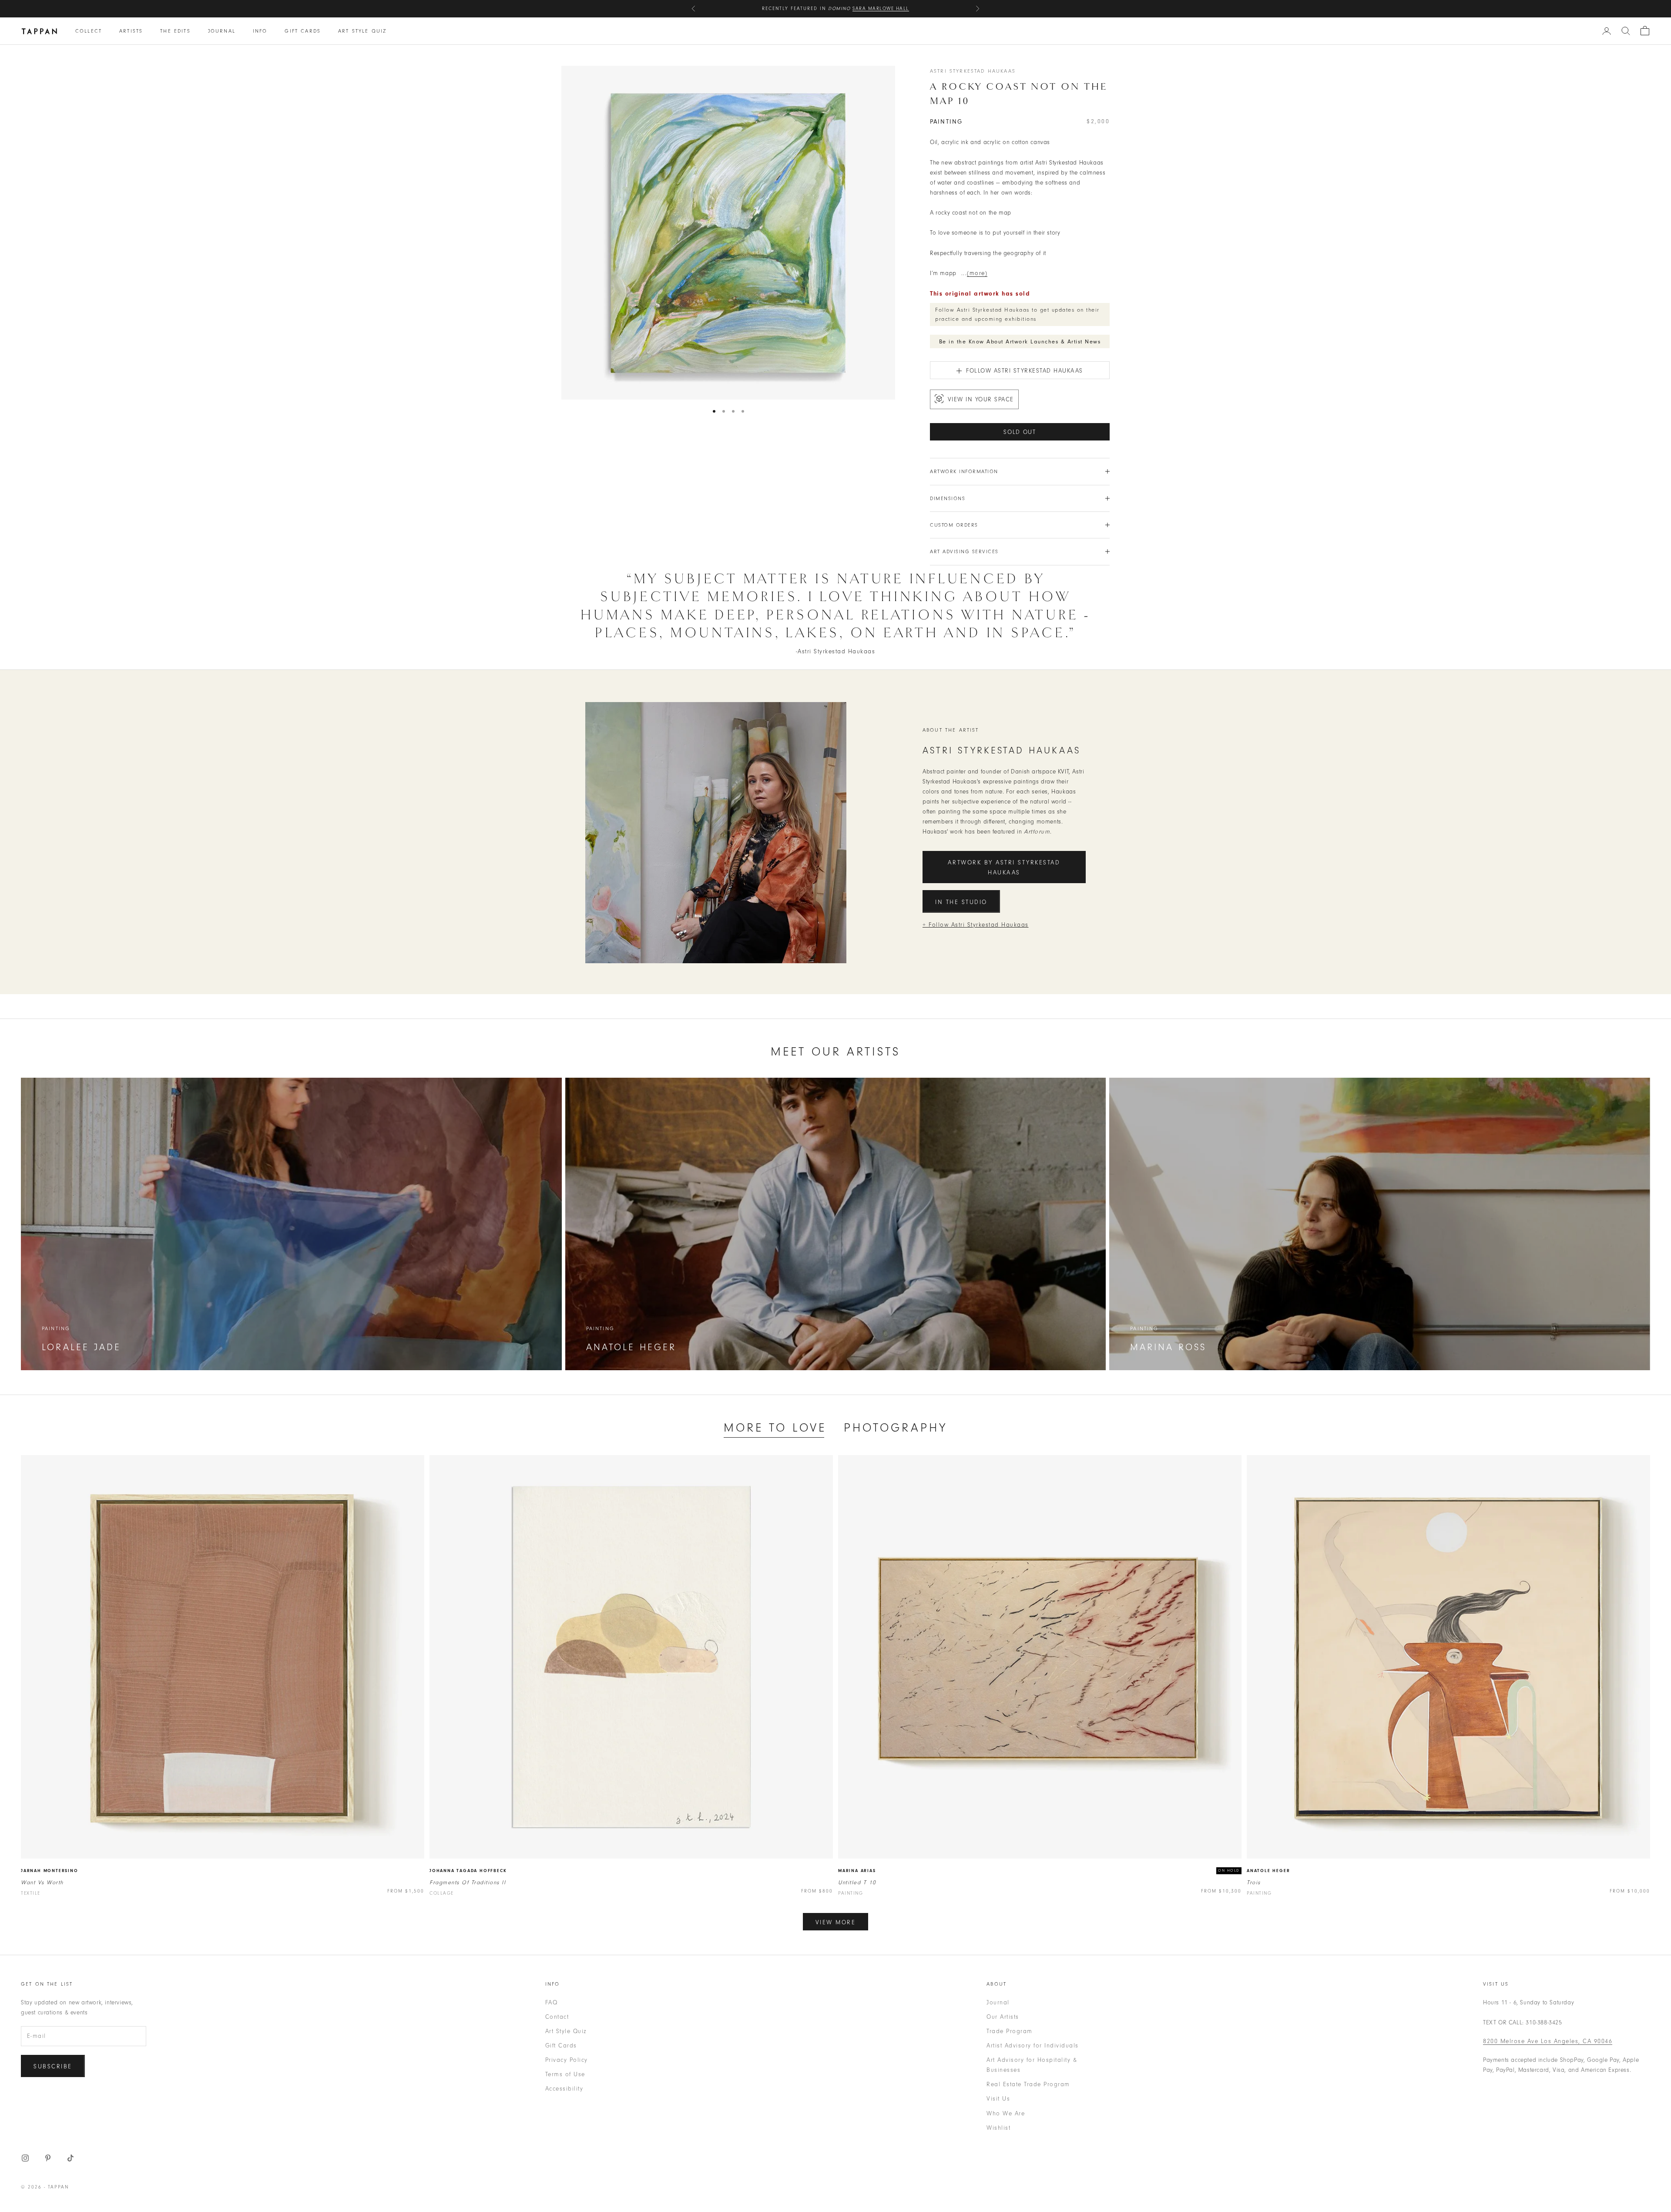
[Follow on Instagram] (25, 2158)
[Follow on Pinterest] (48, 2158)
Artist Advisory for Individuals (1033, 2046)
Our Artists (1003, 2017)
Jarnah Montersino (50, 1871)
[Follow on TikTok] (70, 2158)
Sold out (1020, 432)
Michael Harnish (888, 8)
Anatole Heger (1268, 1871)
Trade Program (1010, 2031)
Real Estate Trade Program (1028, 2084)
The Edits (175, 31)
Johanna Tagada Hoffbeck (468, 1871)
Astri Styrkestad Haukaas (973, 71)
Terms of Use (565, 2074)
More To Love (775, 1428)
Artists (131, 31)
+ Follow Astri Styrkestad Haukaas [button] (976, 925)
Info (260, 31)
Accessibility (564, 2089)
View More (836, 1922)
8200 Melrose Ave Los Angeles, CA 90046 (1548, 2041)
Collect (89, 31)
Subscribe (53, 2066)
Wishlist (998, 2128)
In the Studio (961, 902)
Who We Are (1006, 2113)
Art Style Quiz (362, 31)
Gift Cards (303, 31)
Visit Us (998, 2099)
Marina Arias (857, 1871)
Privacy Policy (567, 2060)
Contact (557, 2017)
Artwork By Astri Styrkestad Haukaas (1004, 867)
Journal (222, 31)
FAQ (552, 2002)
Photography (896, 1428)
